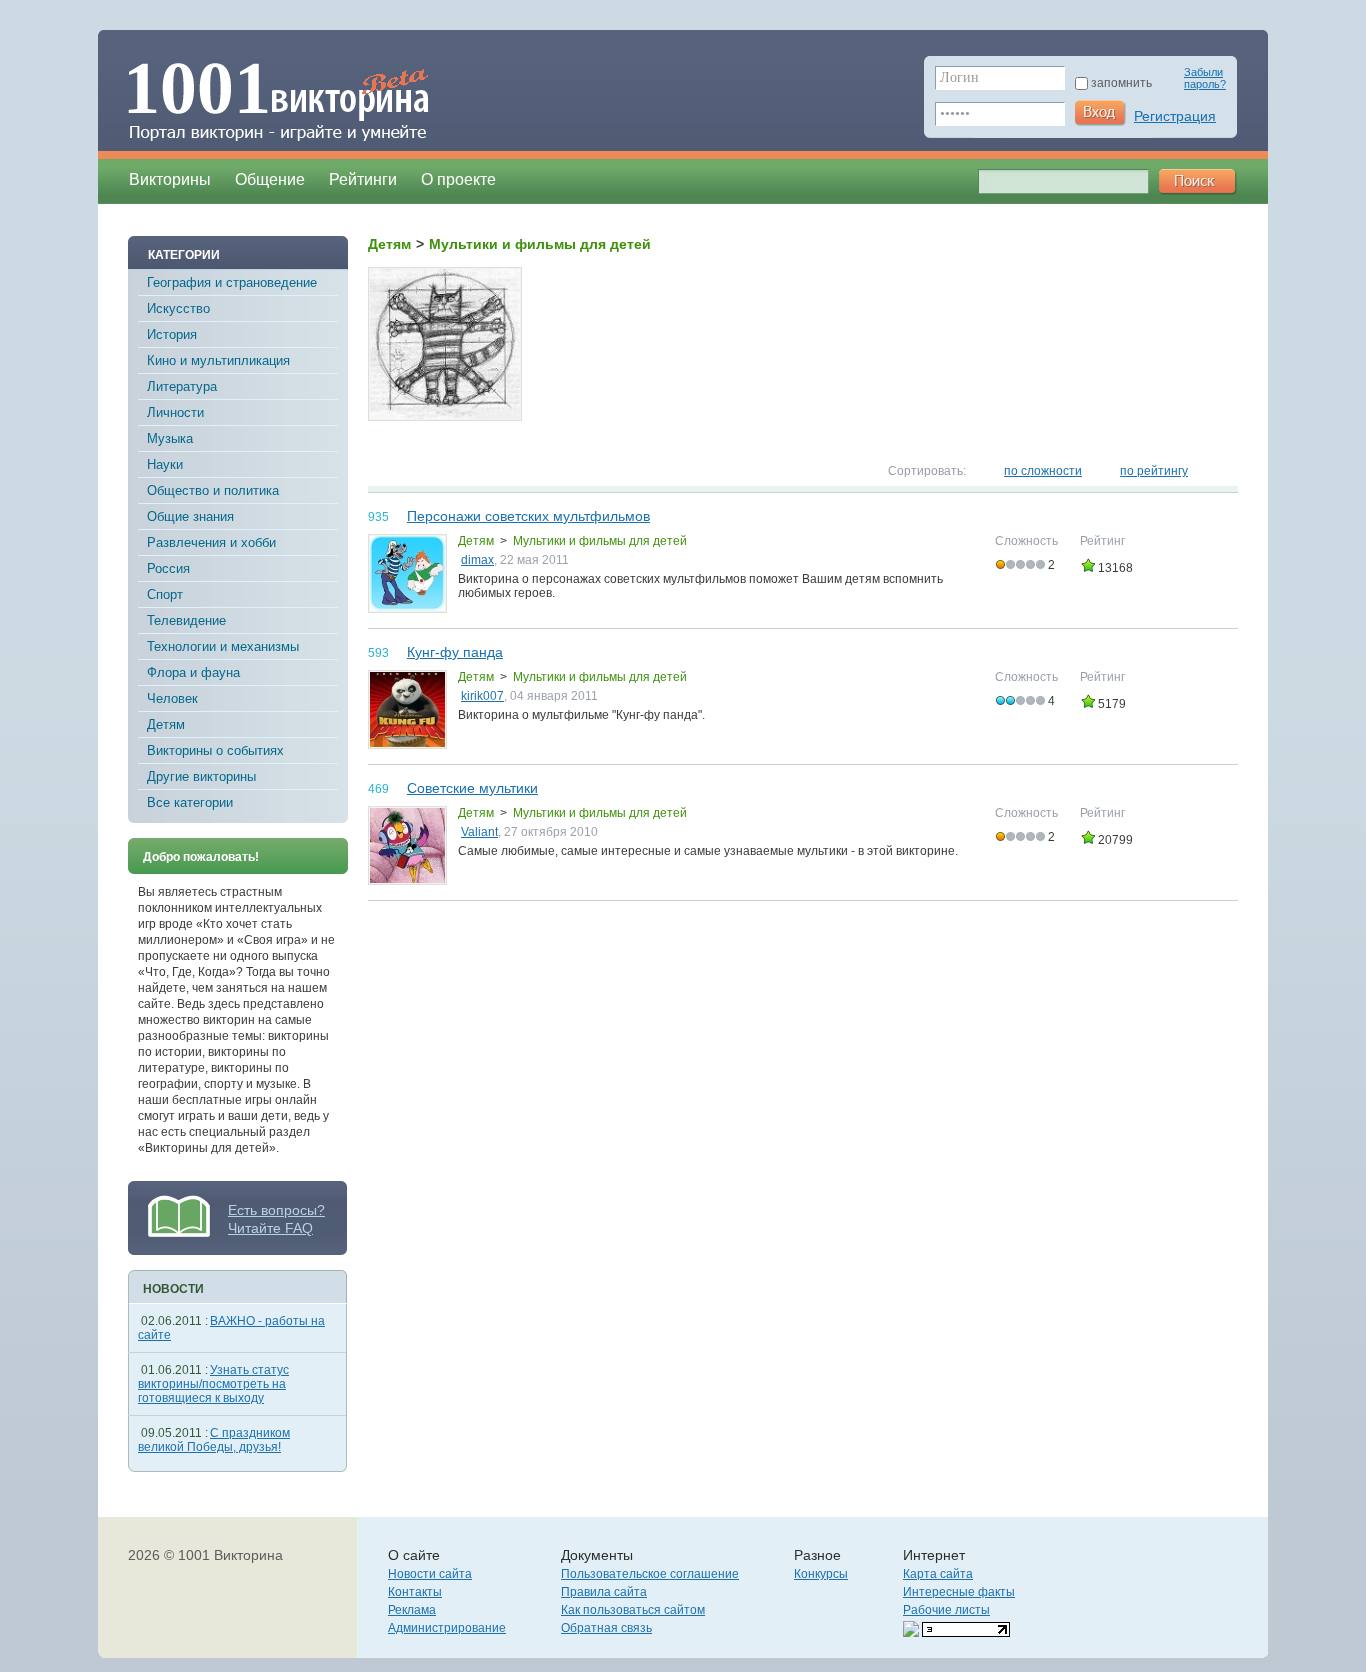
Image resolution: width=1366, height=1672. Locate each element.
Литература (182, 386)
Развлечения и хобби (211, 542)
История (172, 334)
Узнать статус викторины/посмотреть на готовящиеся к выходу (213, 1384)
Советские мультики (472, 788)
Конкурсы (821, 1574)
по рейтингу (1154, 471)
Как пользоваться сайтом (633, 1610)
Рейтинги (363, 179)
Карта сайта (938, 1574)
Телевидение (186, 620)
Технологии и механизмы (223, 646)
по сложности (1043, 471)
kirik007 (482, 696)
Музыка (170, 438)
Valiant (479, 832)
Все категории (190, 802)
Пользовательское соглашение (650, 1574)
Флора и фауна (193, 672)
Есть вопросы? (276, 1210)
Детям (166, 724)
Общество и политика (213, 490)
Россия (168, 568)
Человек (172, 698)
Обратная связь (606, 1628)
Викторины (170, 179)
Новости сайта (430, 1574)
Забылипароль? (1205, 78)
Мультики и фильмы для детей (600, 541)
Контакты (415, 1592)
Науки (165, 464)
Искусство (178, 308)
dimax (477, 560)
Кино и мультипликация (218, 360)
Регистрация (1175, 116)
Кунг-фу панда (455, 652)
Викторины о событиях (215, 750)
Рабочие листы (946, 1610)
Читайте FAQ (270, 1228)
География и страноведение (232, 282)
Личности (175, 412)
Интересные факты (959, 1592)
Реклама (412, 1610)
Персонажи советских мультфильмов (528, 516)
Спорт (165, 594)
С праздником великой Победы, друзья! (214, 1440)
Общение (270, 179)
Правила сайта (604, 1592)
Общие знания (190, 516)
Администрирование (447, 1628)
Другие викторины (201, 776)
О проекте (458, 179)
